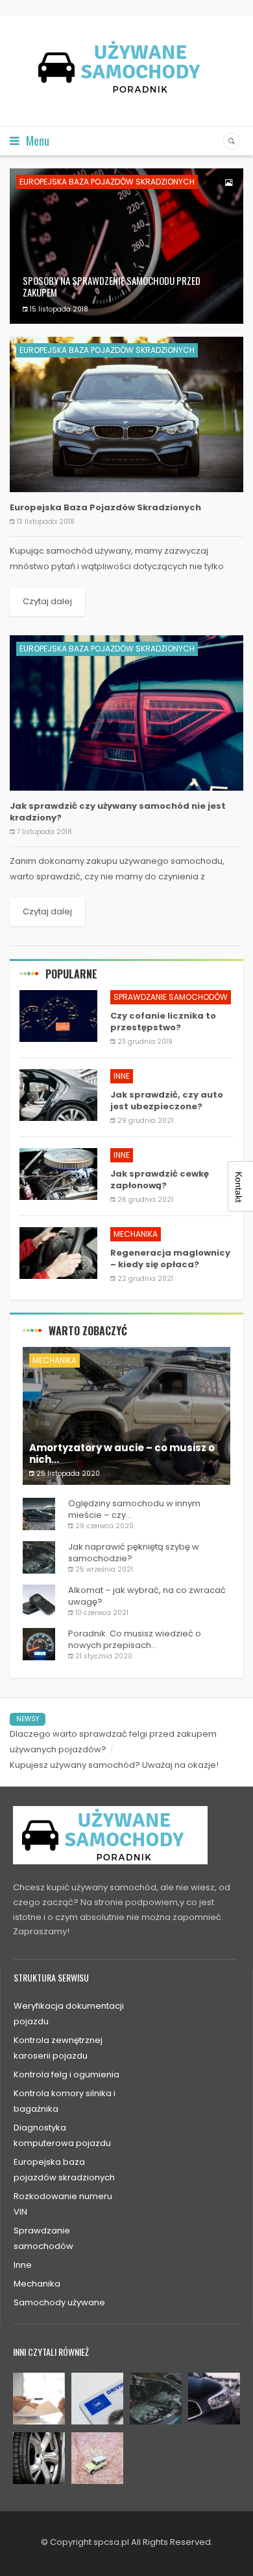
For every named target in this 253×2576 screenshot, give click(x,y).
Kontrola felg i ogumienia (66, 2074)
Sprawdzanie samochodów (171, 997)
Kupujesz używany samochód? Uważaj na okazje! (114, 1765)
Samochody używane (59, 2302)
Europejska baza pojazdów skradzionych (107, 182)
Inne (122, 1076)
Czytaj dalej (47, 601)
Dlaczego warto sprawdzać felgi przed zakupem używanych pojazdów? (113, 1742)
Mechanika (136, 1234)
